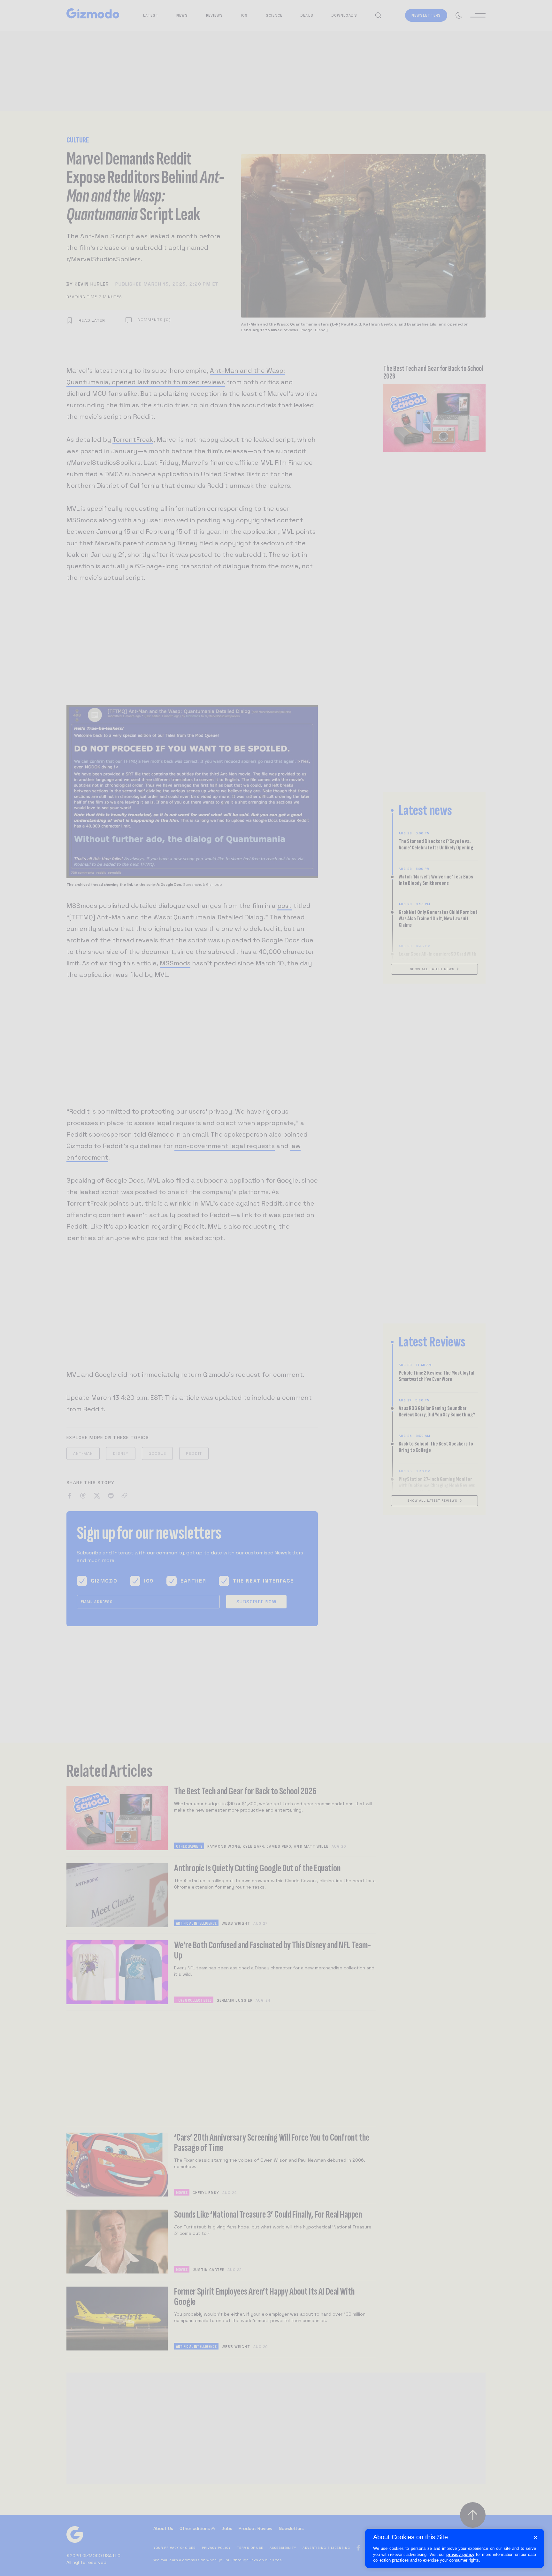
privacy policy (460, 2554)
